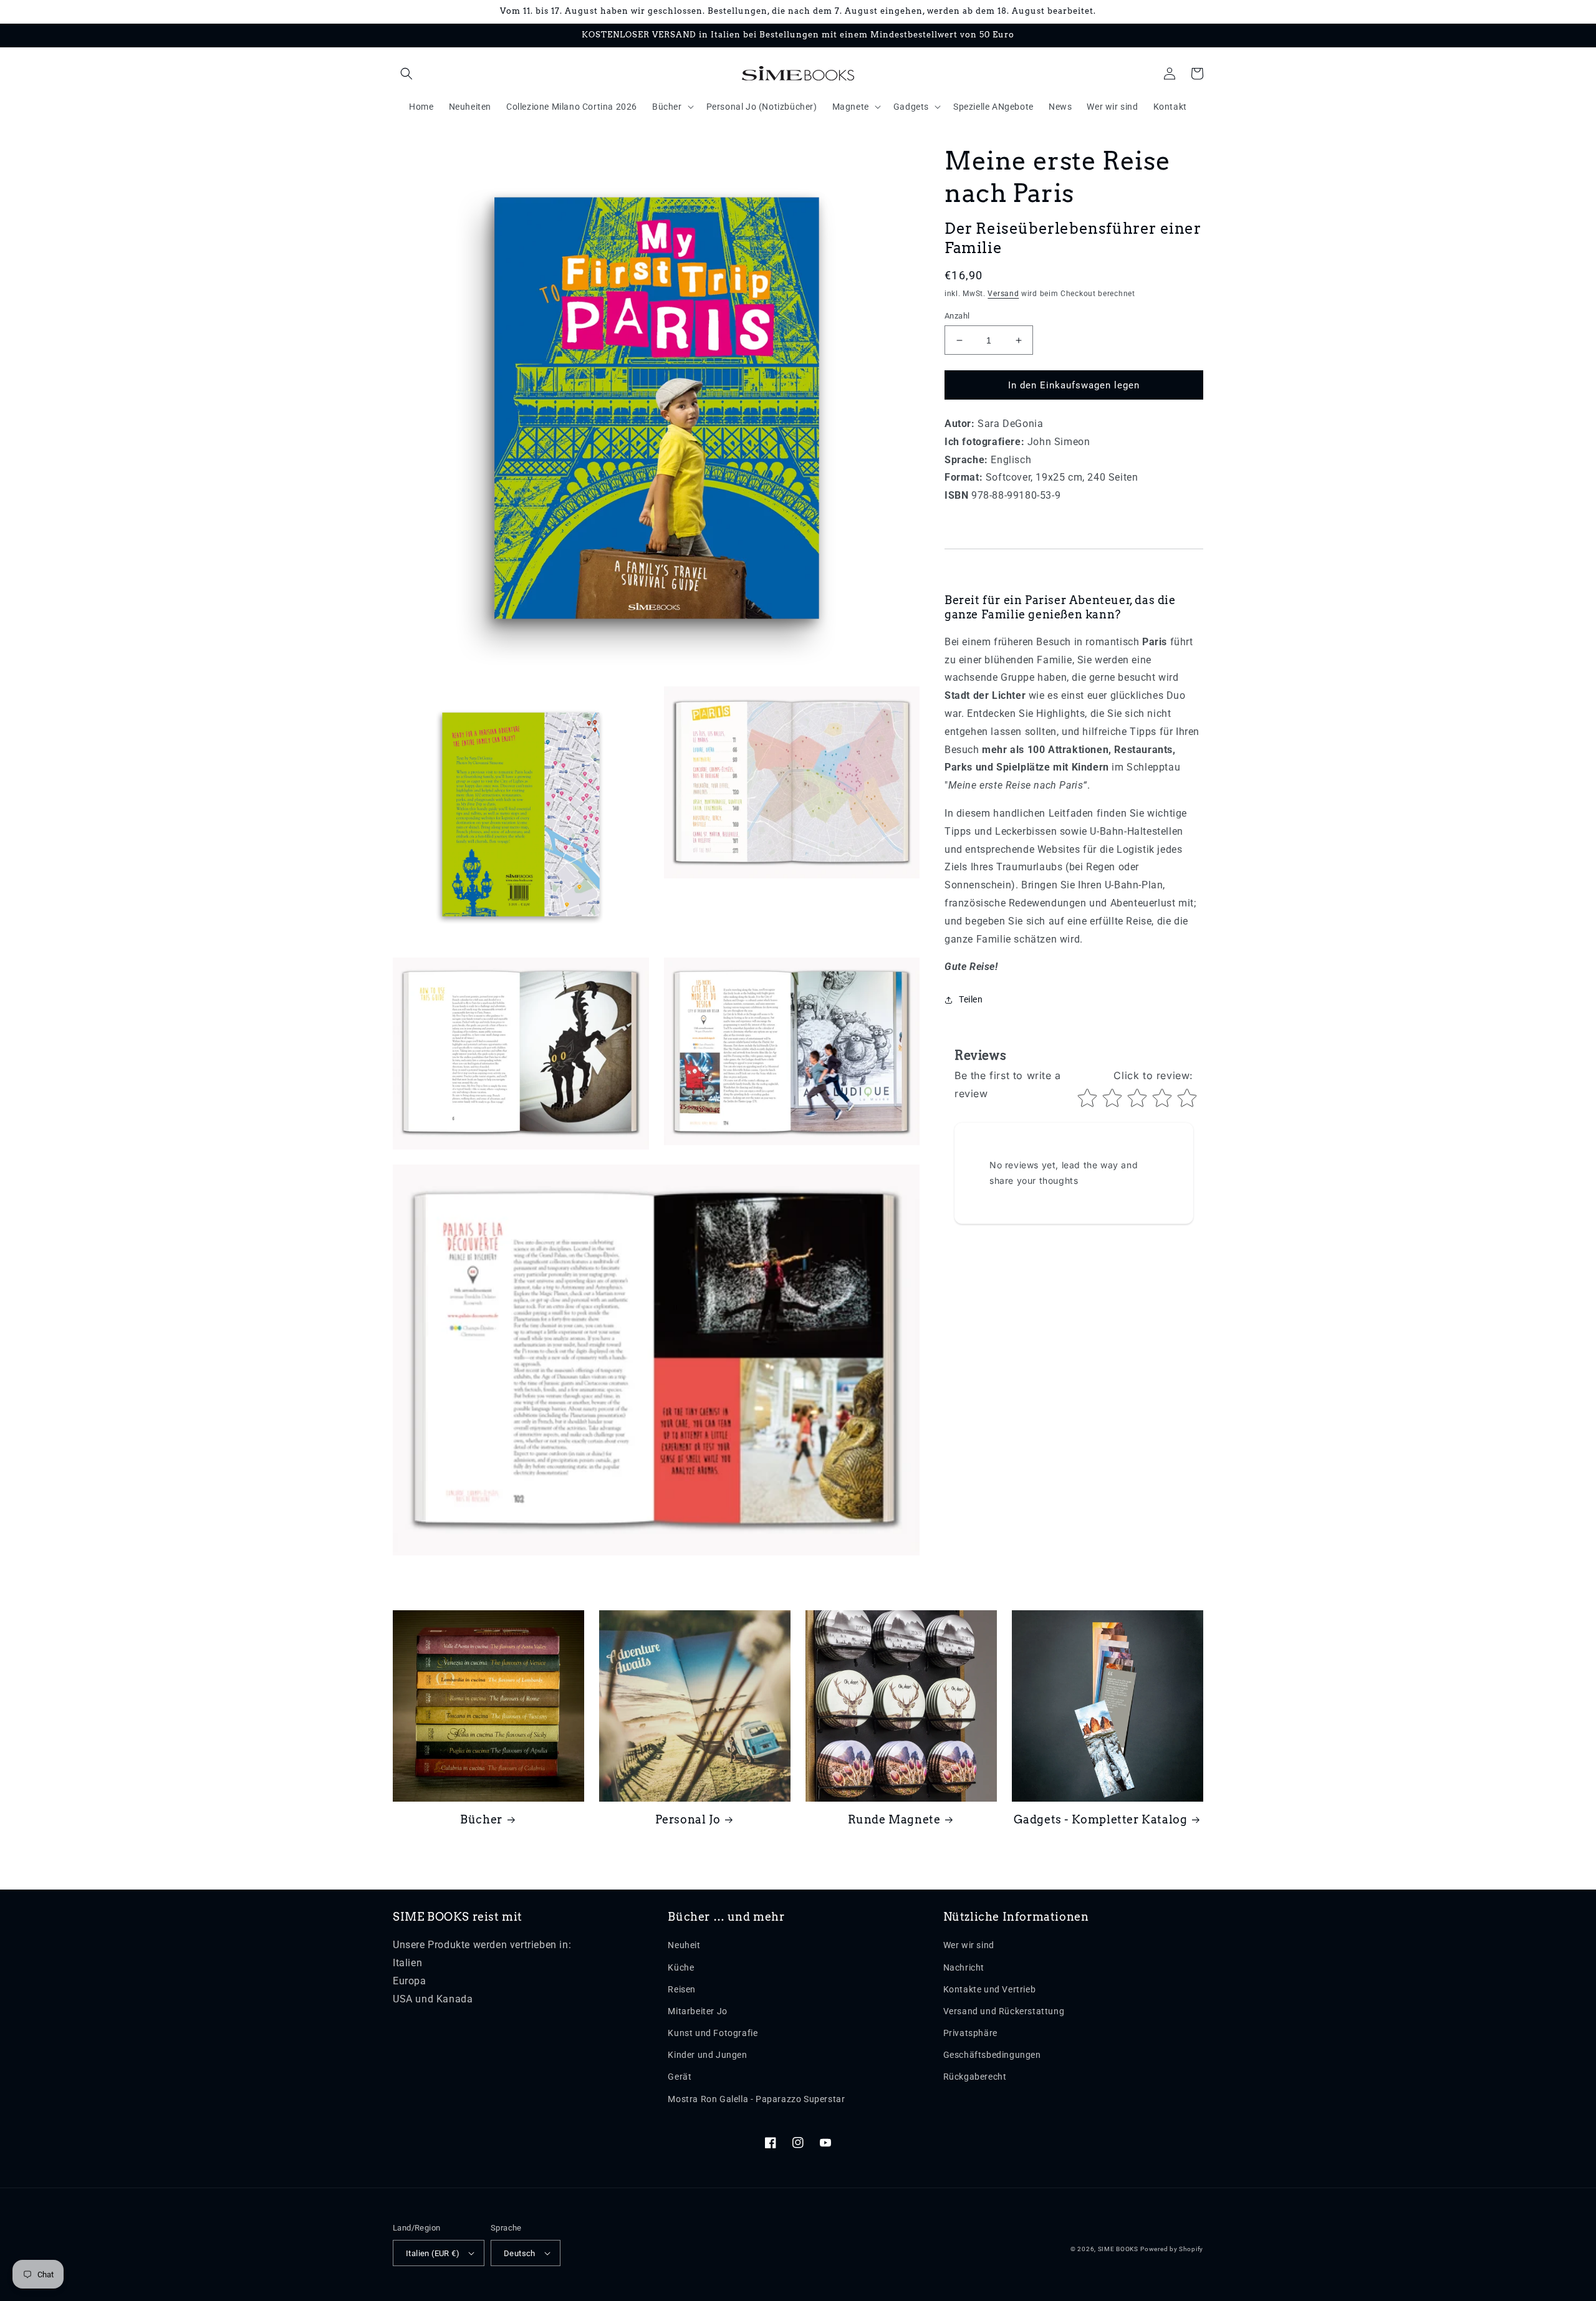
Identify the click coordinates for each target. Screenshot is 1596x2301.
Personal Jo (688, 1819)
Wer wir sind (969, 1945)
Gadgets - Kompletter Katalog (1101, 1819)
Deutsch (520, 2253)
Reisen (682, 1989)
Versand (1003, 294)
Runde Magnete (894, 1819)
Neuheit (684, 1945)
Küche (681, 1967)
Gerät (680, 2077)
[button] (406, 74)
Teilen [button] (971, 1000)
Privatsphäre (970, 2033)
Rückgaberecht (975, 2077)
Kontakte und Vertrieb (990, 1989)
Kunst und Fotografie (713, 2033)
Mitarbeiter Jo (697, 2011)
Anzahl (957, 316)
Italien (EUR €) (433, 2253)
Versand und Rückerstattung (1004, 2011)
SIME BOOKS (1118, 2249)
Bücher (481, 1819)
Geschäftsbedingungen (992, 2055)
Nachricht (964, 1967)
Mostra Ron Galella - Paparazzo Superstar (756, 2099)
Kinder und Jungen (707, 2055)
